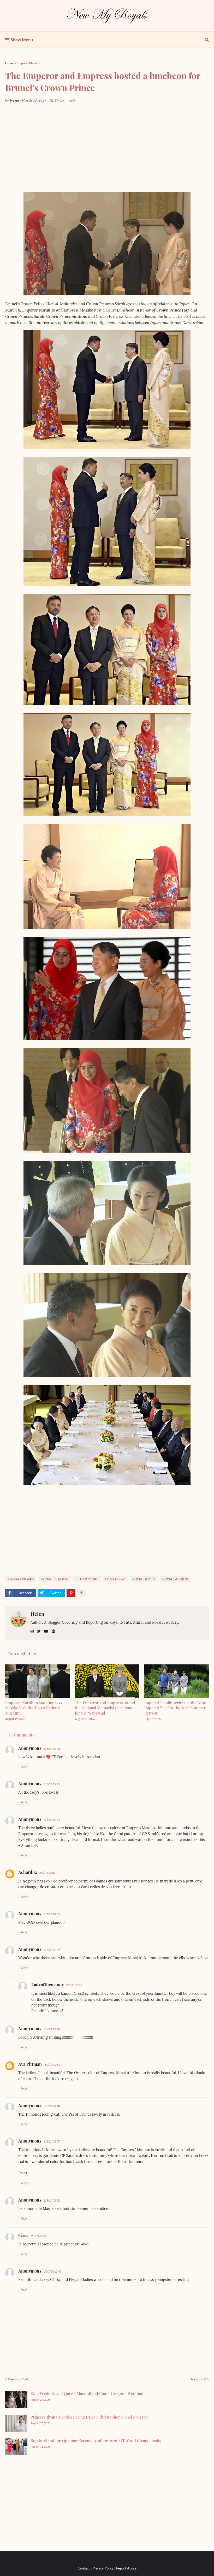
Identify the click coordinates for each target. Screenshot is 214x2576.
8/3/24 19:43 (52, 2029)
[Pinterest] (71, 1593)
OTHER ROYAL (87, 1579)
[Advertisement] (107, 148)
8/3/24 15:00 (52, 1749)
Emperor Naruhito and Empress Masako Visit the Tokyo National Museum (34, 1708)
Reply (24, 1767)
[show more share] (82, 1593)
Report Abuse (126, 2568)
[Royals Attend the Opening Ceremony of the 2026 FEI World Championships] (16, 2447)
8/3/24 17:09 (47, 1873)
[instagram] (32, 1631)
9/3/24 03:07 (52, 2141)
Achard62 (28, 1872)
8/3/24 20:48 (52, 2106)
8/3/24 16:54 (52, 1820)
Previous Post (18, 2379)
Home (9, 63)
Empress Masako (28, 63)
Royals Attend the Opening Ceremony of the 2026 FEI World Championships (97, 2440)
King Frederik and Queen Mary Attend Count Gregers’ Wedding (87, 2393)
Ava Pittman (30, 2064)
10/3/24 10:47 (53, 2271)
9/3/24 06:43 (39, 2236)
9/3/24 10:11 (74, 1985)
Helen (37, 1614)
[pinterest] (53, 1631)
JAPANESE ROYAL (55, 1579)
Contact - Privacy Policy (96, 2568)
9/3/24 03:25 (52, 2200)
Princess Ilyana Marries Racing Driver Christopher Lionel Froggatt (89, 2417)
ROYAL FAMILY (144, 1579)
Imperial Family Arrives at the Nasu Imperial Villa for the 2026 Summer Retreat (175, 1708)
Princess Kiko (115, 1579)
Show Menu (22, 40)
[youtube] (46, 1631)
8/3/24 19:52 (52, 2065)
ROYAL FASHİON (175, 1579)
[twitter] (39, 1631)
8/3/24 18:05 (52, 1914)
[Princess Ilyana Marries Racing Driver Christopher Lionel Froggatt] (16, 2423)
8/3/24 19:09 (52, 1950)
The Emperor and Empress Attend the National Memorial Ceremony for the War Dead (105, 1708)
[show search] (207, 40)
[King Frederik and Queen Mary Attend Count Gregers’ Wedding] (16, 2400)
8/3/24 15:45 (52, 1784)
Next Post (199, 2379)
